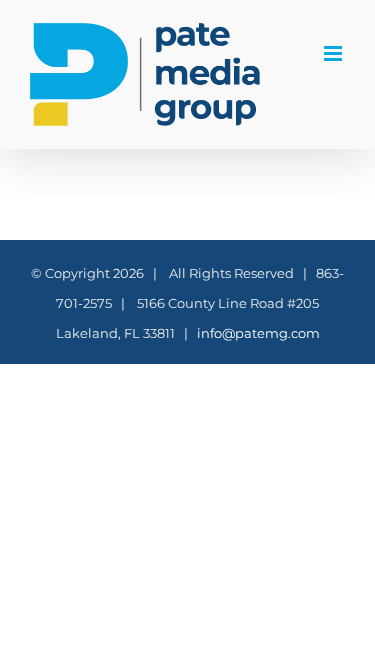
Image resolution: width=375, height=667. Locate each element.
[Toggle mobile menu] (334, 53)
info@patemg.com (258, 333)
